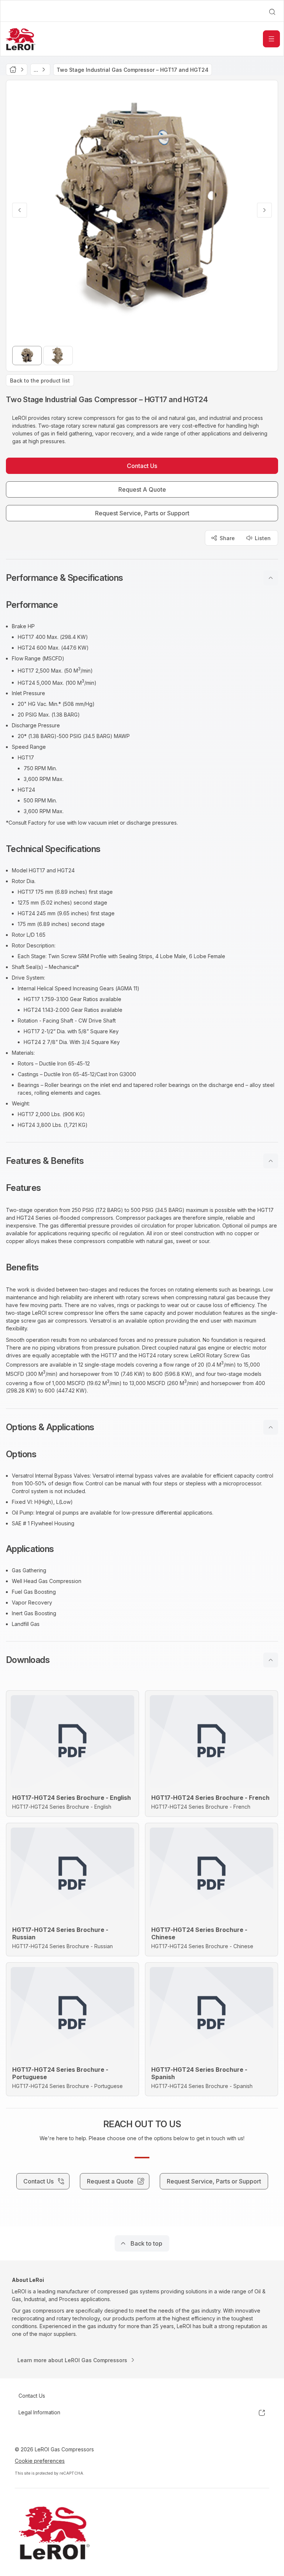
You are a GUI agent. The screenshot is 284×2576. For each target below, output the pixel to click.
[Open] (271, 39)
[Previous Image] (20, 210)
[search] (272, 12)
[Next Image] (264, 210)
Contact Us (32, 2396)
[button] (142, 578)
